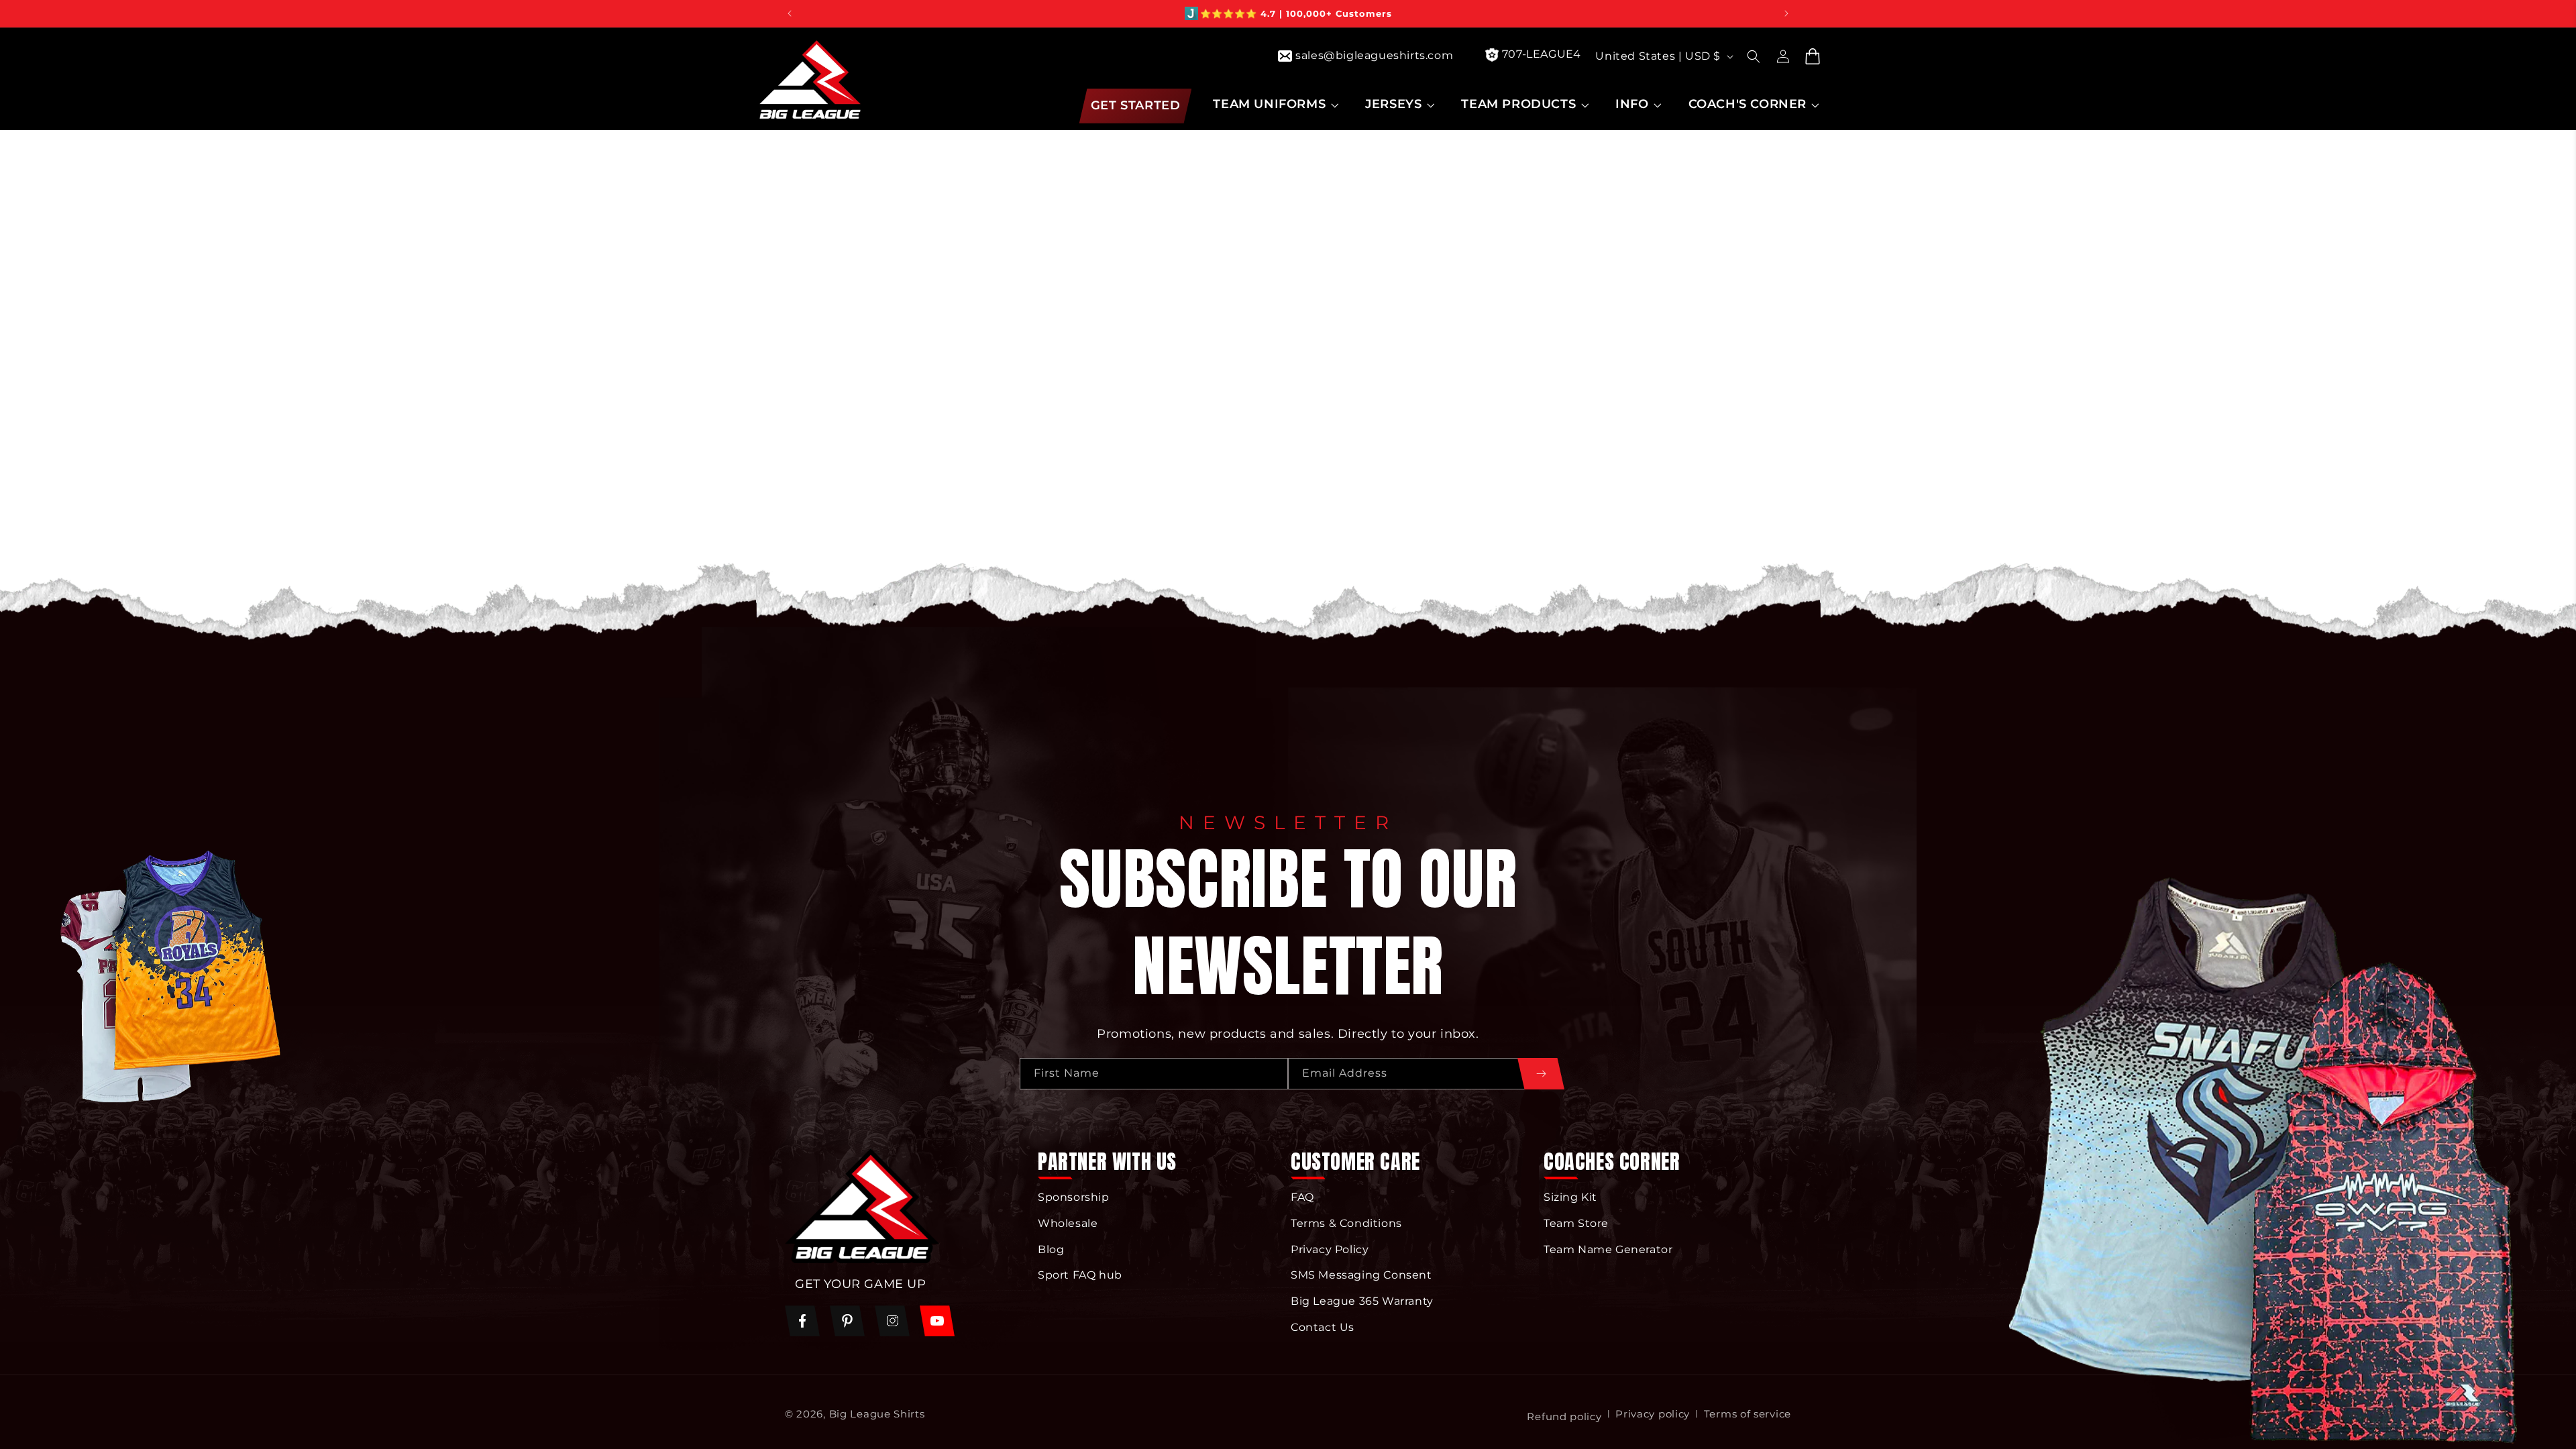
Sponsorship (1074, 1197)
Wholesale (1068, 1223)
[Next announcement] (1786, 13)
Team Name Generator (1608, 1249)
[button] (1274, 104)
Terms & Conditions (1346, 1223)
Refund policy (1564, 1416)
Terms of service (1748, 1414)
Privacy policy (1653, 1414)
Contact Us (1323, 1327)
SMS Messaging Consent (1361, 1275)
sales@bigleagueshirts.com (1374, 55)
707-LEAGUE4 (1542, 54)
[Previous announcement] (790, 13)
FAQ (1302, 1197)
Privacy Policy (1330, 1249)
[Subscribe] (1541, 1074)
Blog (1051, 1249)
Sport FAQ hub (1080, 1275)
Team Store (1576, 1223)
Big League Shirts (877, 1414)
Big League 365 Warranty (1362, 1301)
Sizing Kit (1570, 1197)
